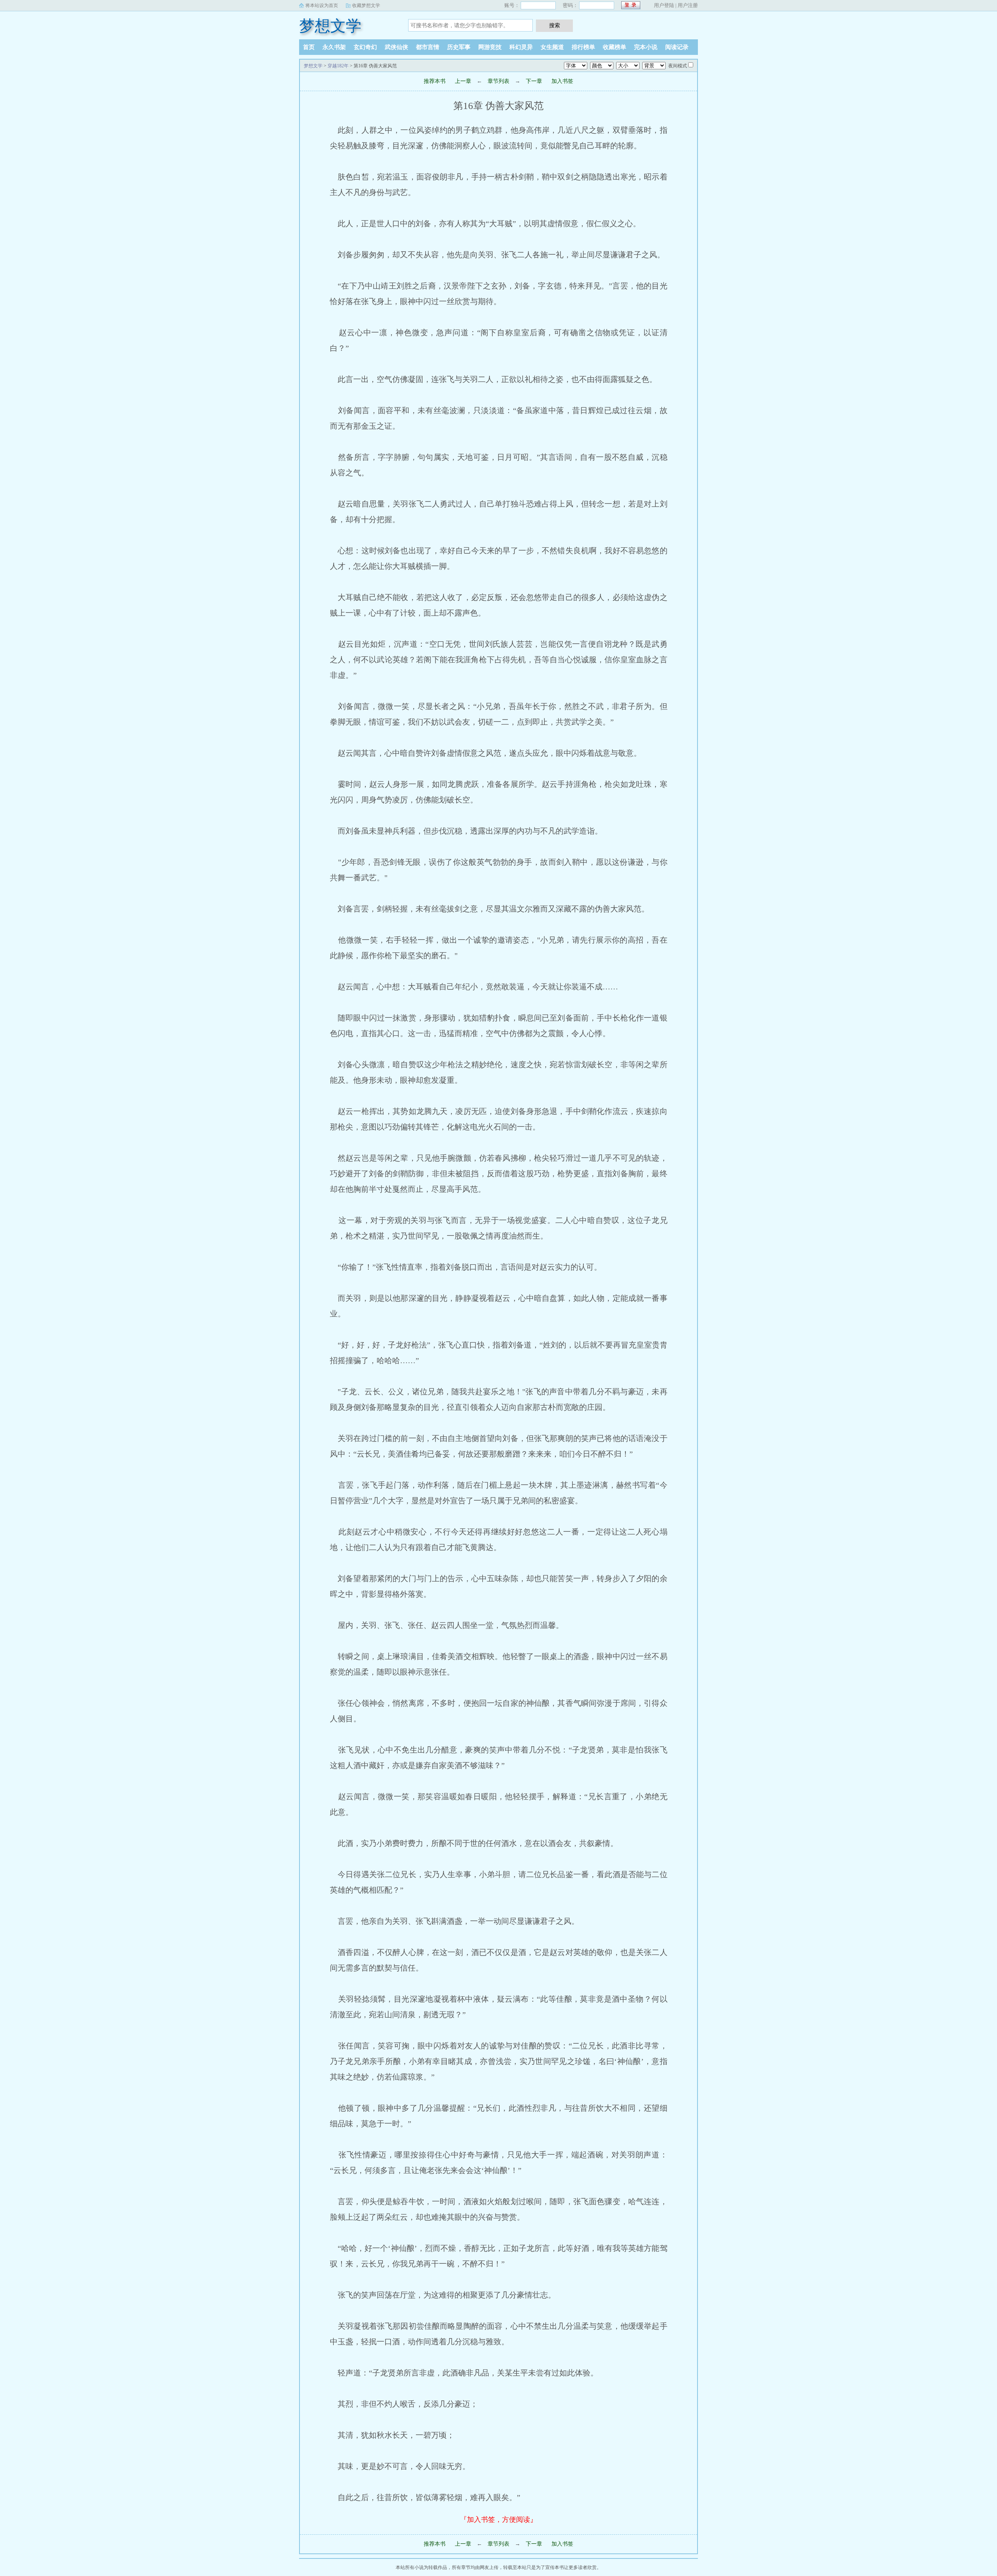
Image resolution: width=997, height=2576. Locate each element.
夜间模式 (678, 66)
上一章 (463, 81)
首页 (309, 47)
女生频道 (552, 47)
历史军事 (459, 47)
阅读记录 (677, 47)
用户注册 (688, 5)
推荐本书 (435, 81)
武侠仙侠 (396, 47)
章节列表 (498, 81)
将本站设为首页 (322, 5)
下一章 (534, 81)
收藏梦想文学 (366, 5)
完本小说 (646, 47)
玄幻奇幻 (365, 47)
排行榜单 (583, 47)
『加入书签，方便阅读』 (498, 2520)
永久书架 (334, 47)
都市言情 (428, 47)
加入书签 (562, 81)
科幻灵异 (521, 47)
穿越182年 (338, 66)
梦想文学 (330, 26)
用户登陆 (664, 5)
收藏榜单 (615, 47)
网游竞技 (490, 47)
